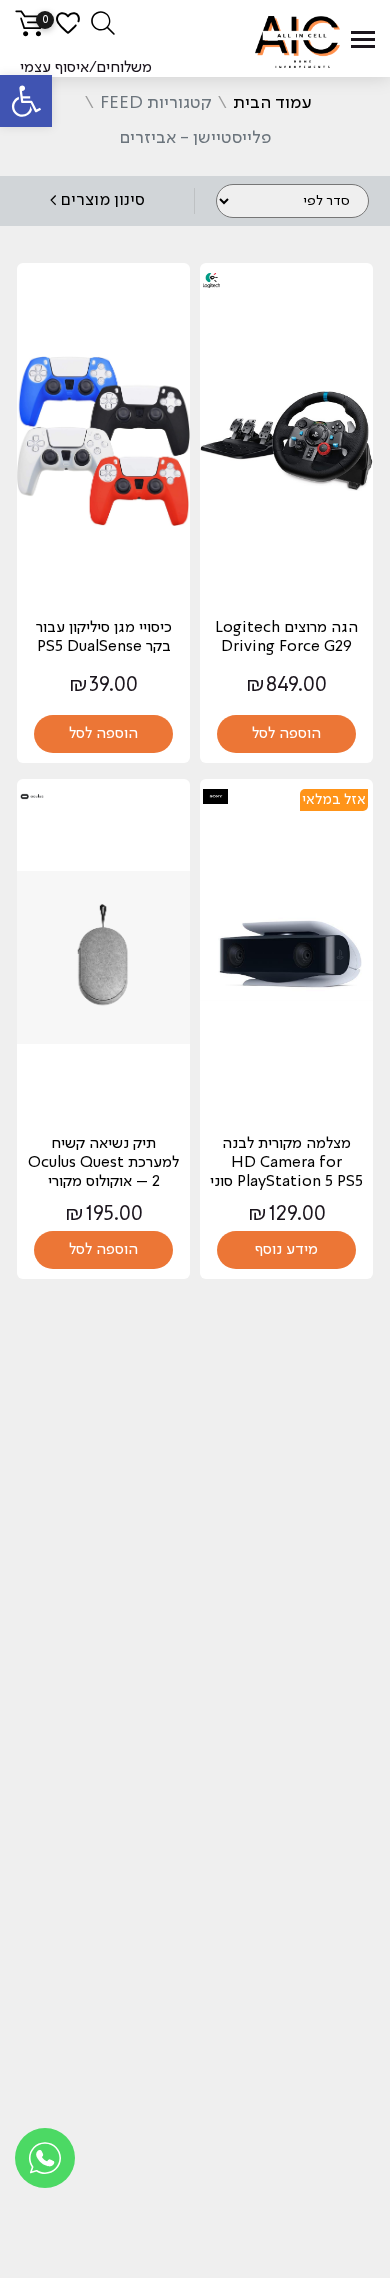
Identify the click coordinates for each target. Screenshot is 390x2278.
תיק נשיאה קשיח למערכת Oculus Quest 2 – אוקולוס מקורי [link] (103, 1163)
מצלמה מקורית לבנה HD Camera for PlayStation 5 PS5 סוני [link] (286, 1163)
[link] (26, 101)
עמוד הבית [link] (272, 103)
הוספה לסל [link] (286, 734)
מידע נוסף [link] (286, 1250)
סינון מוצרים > (97, 200)
